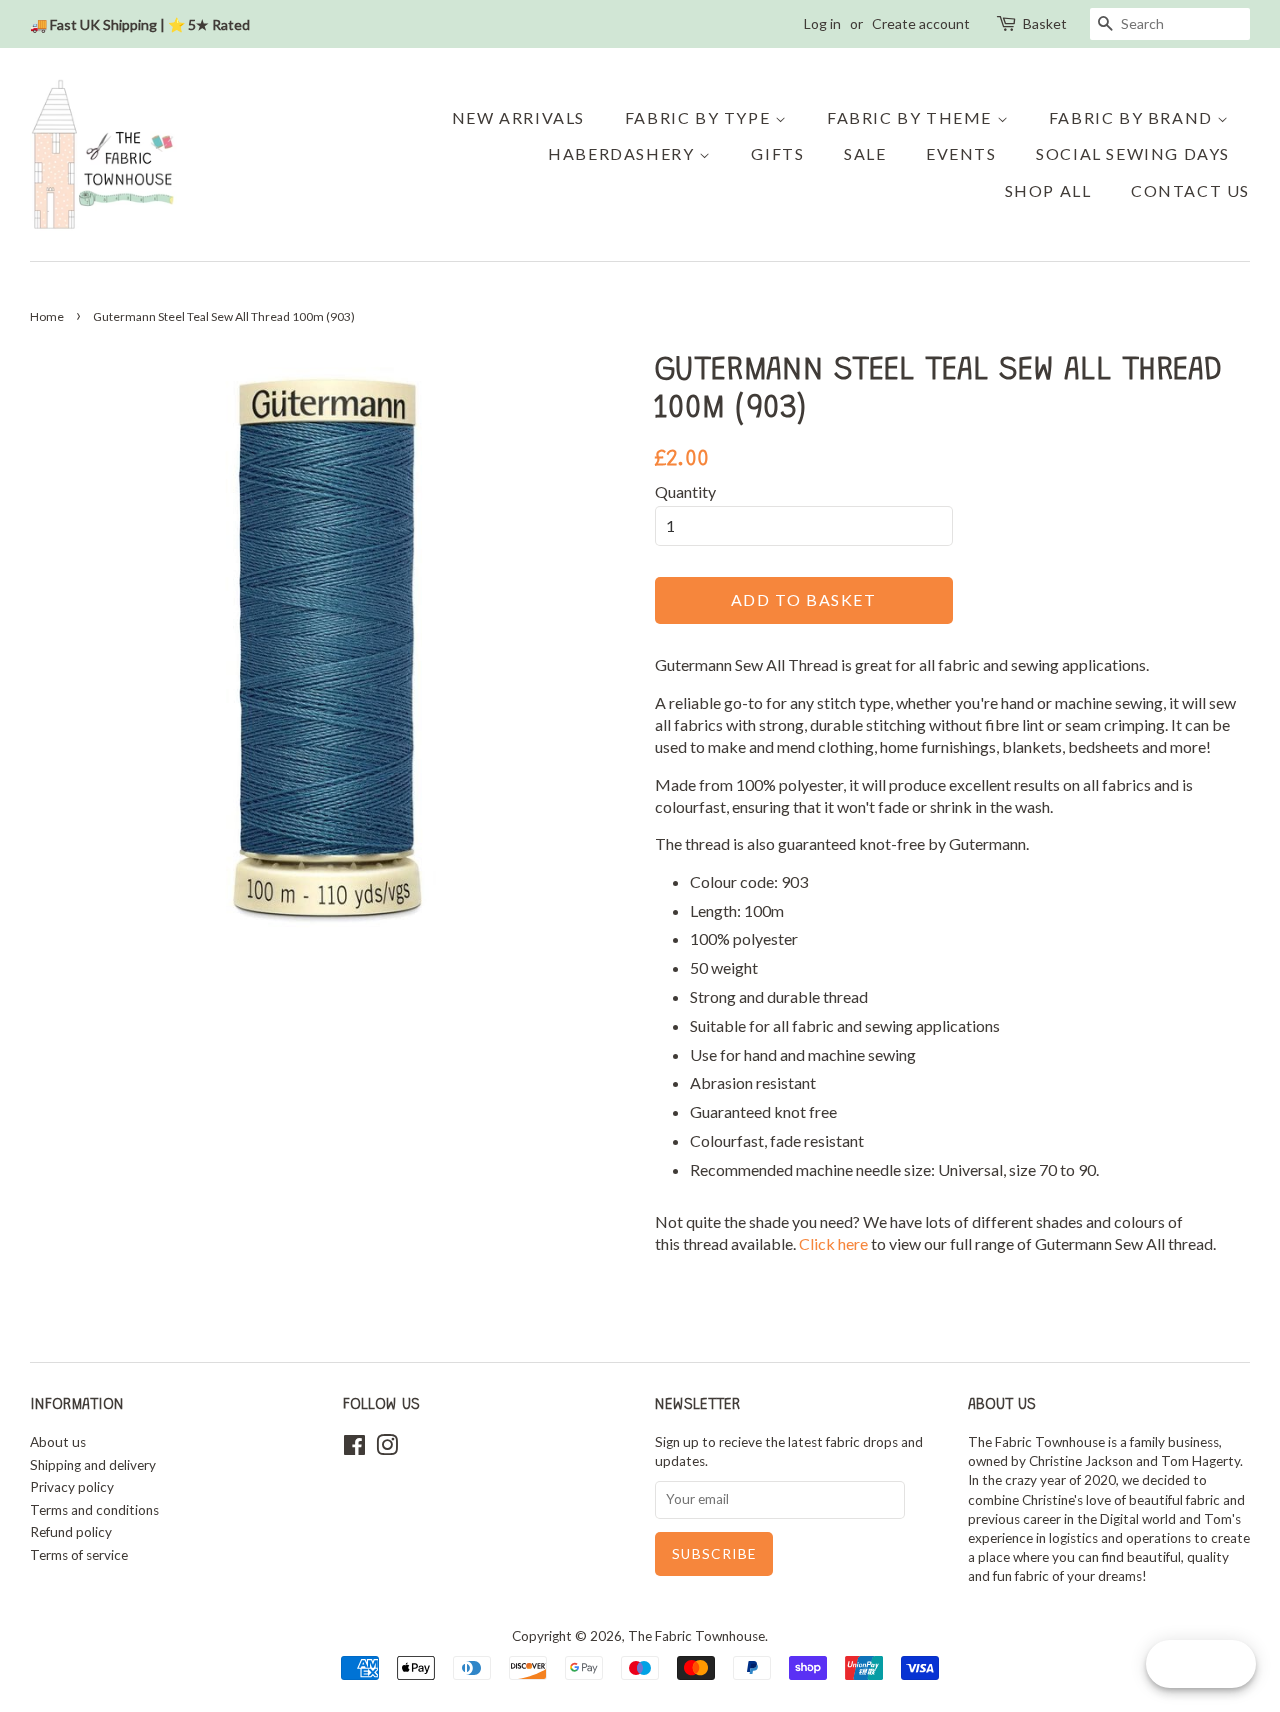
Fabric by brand (1133, 117)
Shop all (1048, 190)
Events (961, 153)
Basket (1045, 23)
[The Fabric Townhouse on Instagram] (387, 1449)
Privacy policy (72, 1487)
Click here (835, 1243)
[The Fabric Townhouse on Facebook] (354, 1449)
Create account (921, 23)
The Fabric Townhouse (696, 1636)
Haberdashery (623, 153)
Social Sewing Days (1133, 153)
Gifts (777, 153)
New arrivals (518, 117)
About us (58, 1442)
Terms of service (79, 1555)
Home (47, 316)
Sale (865, 153)
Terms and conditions (94, 1510)
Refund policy (71, 1532)
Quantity (685, 491)
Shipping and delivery (93, 1465)
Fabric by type (700, 117)
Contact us (1190, 190)
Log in (822, 23)
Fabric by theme (912, 117)
